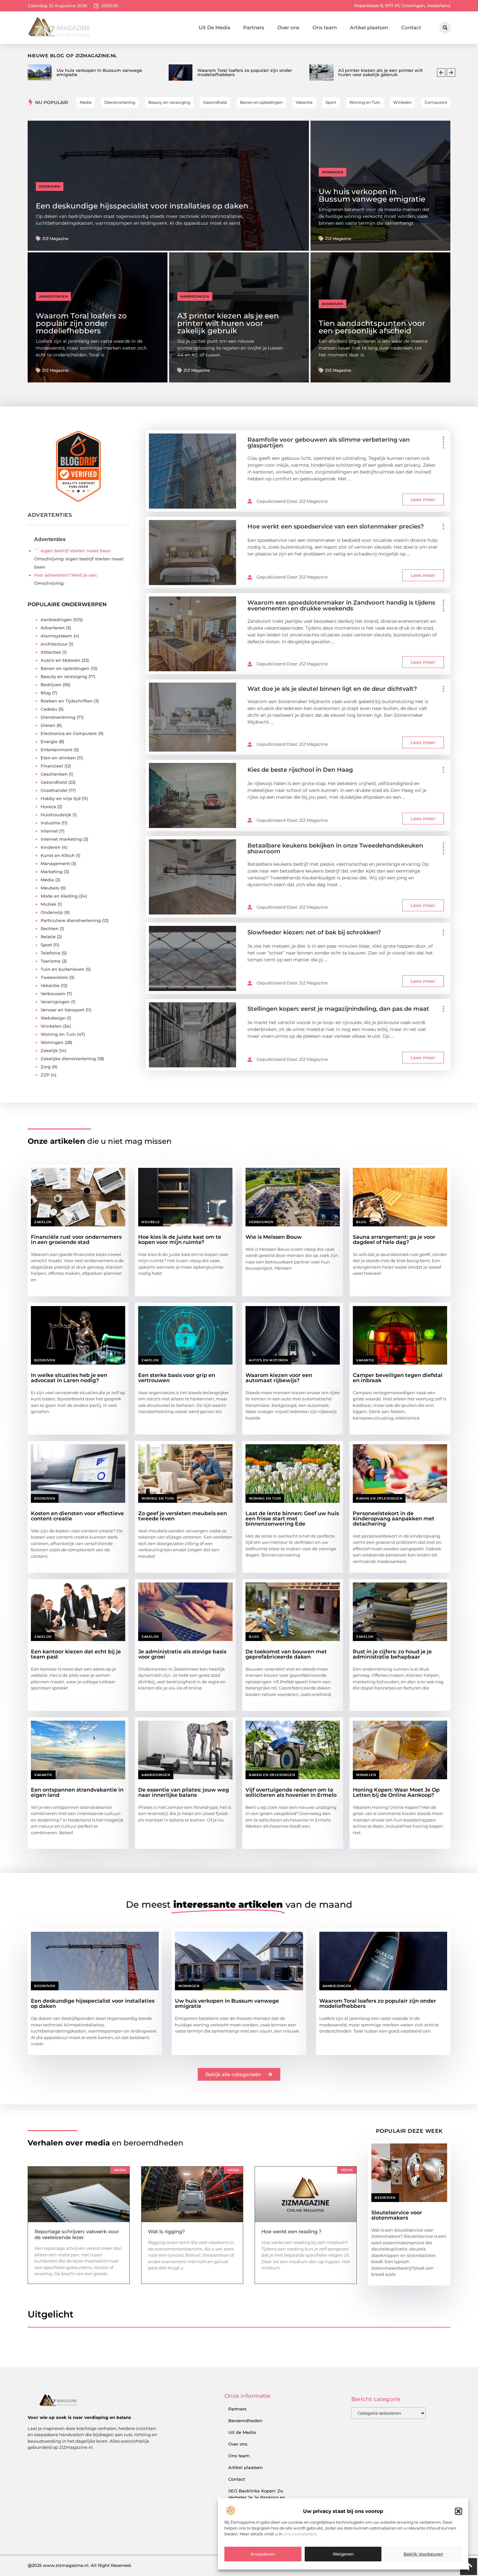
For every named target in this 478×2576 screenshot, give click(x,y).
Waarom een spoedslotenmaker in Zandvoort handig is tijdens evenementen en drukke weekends (341, 606)
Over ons (288, 27)
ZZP (45, 1075)
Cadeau (49, 709)
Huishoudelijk (56, 815)
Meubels (50, 888)
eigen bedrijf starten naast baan (76, 551)
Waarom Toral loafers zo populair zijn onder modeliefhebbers (81, 323)
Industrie (50, 823)
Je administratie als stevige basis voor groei (182, 1654)
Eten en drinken (58, 758)
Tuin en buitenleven (63, 969)
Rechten (50, 928)
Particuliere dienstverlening (71, 920)
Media (47, 880)
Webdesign (53, 1018)
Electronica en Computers (69, 733)
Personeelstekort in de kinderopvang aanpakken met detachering (394, 1519)
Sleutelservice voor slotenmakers (397, 2215)
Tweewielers (54, 977)
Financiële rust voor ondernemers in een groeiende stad (76, 1240)
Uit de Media (242, 2432)
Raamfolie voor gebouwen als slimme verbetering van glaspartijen (329, 443)
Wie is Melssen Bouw (274, 1237)
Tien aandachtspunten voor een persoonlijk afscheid (372, 327)
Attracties (51, 652)
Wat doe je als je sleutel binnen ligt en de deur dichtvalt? (332, 689)
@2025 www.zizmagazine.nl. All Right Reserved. (80, 2565)
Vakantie (50, 985)
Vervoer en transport (62, 1010)
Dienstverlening (58, 717)
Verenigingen (55, 1002)
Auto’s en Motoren (60, 660)
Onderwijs (52, 912)
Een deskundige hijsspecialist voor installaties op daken (142, 206)
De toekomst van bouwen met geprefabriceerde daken (286, 1654)
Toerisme (51, 961)
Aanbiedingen (53, 296)
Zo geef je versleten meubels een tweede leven (183, 1516)
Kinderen (51, 847)
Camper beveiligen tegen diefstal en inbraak (398, 1378)
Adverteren (53, 628)
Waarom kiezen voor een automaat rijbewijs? (279, 1378)
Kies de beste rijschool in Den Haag (300, 770)
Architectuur (54, 644)
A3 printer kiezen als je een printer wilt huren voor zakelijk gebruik (228, 323)
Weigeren (343, 2554)
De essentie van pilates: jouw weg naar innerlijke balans (184, 1792)
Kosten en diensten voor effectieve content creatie (77, 1516)
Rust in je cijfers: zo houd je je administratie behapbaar (392, 1654)
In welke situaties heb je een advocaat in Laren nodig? (69, 1378)
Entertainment (57, 750)
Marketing (52, 872)
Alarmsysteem (56, 636)
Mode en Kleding (59, 896)
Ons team (325, 27)
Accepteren (263, 2554)
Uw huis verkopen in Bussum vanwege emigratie (372, 195)
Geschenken (54, 774)
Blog (46, 693)
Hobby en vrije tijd (61, 798)
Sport (46, 945)
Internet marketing (61, 839)
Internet (49, 831)
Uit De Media (214, 27)
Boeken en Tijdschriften (67, 701)
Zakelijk (49, 1050)
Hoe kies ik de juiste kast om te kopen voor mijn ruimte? (180, 1240)
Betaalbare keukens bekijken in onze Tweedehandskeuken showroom (335, 848)
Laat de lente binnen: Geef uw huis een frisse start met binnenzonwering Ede (292, 1519)
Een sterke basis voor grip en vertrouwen (177, 1378)
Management (55, 863)
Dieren (48, 725)
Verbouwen (53, 994)
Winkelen (51, 1026)
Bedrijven (50, 187)
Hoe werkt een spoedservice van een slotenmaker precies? (336, 527)
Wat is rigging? (166, 2231)
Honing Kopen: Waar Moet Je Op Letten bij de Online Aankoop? (396, 1792)
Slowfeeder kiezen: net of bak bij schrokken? (314, 932)
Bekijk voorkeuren (423, 2554)
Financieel (52, 766)
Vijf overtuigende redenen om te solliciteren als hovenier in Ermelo (291, 1792)
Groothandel (54, 790)
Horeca (48, 807)
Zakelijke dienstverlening (68, 1059)
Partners (254, 27)
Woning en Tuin (58, 1034)
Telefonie (51, 953)
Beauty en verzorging (64, 676)
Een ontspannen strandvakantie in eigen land (77, 1792)
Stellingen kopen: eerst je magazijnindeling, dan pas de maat (338, 1009)
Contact (411, 27)
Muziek (48, 904)
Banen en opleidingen (65, 668)
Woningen (332, 172)
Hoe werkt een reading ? (292, 2231)
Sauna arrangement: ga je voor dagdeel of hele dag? (394, 1240)
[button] (458, 2511)
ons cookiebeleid (300, 2534)
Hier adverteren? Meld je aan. (66, 575)
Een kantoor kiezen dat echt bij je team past (76, 1654)
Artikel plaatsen (369, 27)
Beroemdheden (245, 2421)
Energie (49, 741)
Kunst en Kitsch (58, 855)
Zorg (46, 1067)
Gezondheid (54, 782)
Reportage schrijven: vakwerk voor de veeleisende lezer (77, 2234)
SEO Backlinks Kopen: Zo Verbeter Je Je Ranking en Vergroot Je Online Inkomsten (261, 2497)
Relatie (48, 937)
